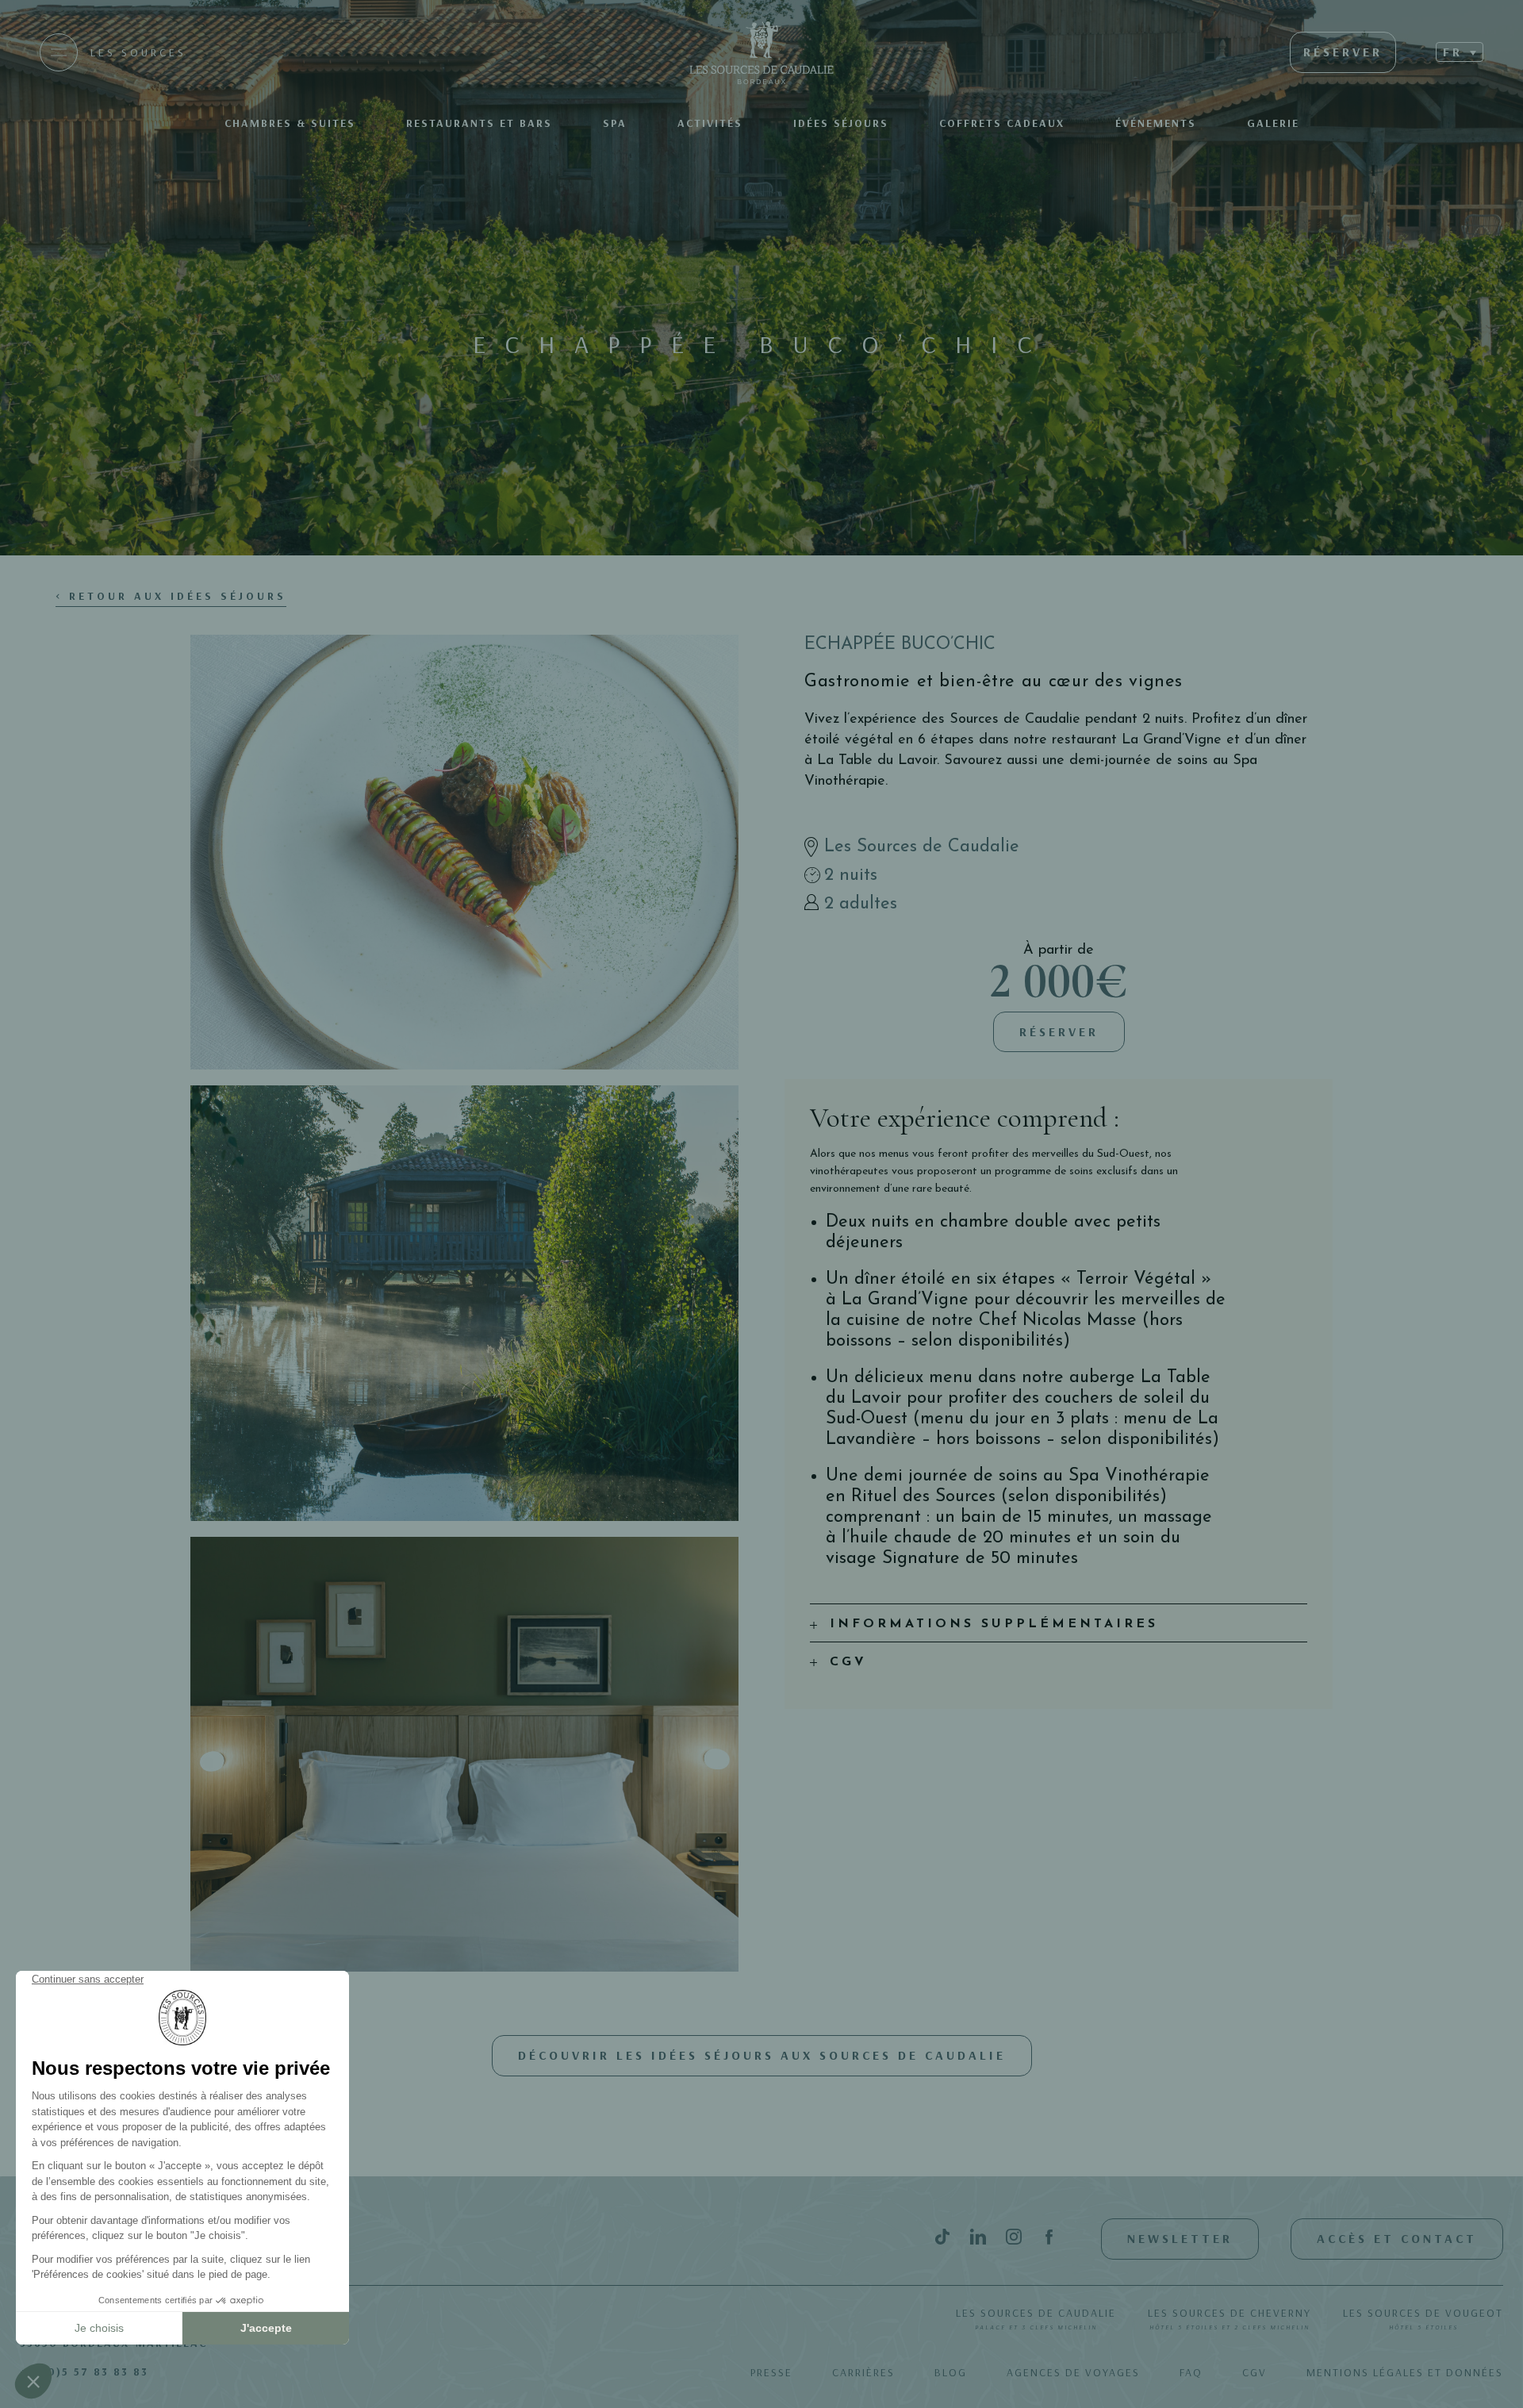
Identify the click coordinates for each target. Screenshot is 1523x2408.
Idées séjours (841, 123)
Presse (771, 2372)
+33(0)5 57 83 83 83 (84, 2372)
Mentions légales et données (1405, 2372)
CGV (1254, 2372)
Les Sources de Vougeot (1423, 2318)
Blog (951, 2372)
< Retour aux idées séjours (171, 596)
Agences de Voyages (1073, 2372)
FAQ (1191, 2372)
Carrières (863, 2372)
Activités (710, 123)
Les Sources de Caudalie (1036, 2318)
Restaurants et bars (479, 123)
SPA (615, 123)
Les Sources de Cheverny (1230, 2318)
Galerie (1273, 123)
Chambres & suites (290, 123)
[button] (1460, 52)
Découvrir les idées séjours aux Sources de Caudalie (762, 2055)
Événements (1156, 123)
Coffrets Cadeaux (1002, 123)
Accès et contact (1397, 2238)
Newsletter (1180, 2238)
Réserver (1059, 1031)
